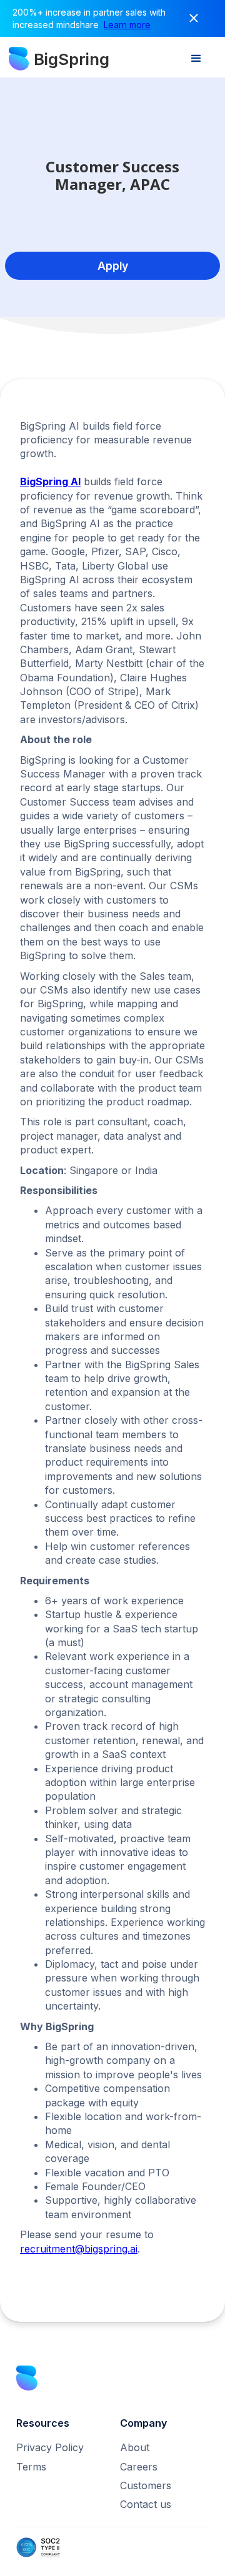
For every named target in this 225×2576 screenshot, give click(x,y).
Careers (139, 2467)
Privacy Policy (50, 2447)
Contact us (146, 2504)
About (135, 2447)
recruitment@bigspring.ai (79, 2249)
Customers (146, 2485)
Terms (31, 2467)
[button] (196, 59)
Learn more (127, 25)
